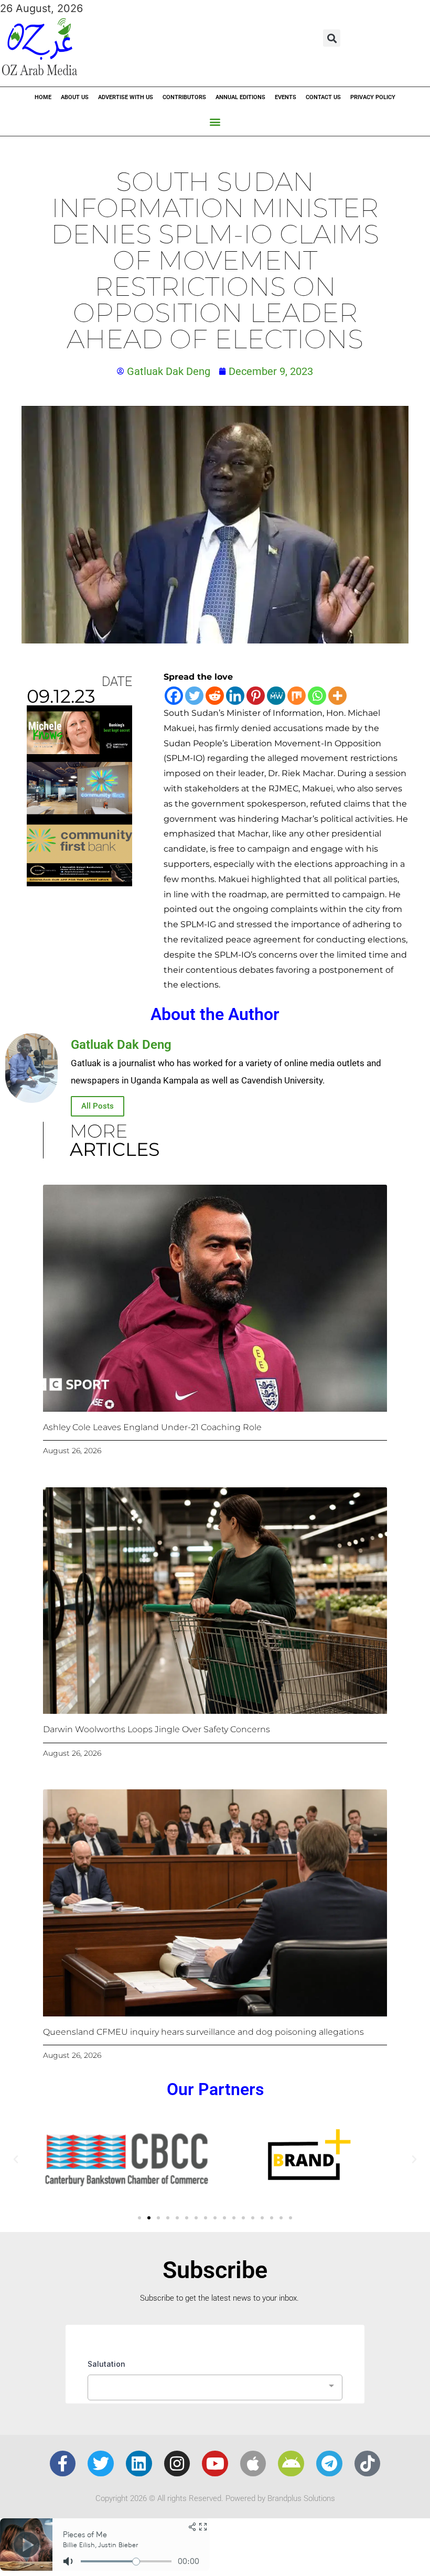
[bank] (79, 883)
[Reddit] (215, 696)
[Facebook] (174, 696)
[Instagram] (177, 2464)
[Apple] (253, 2464)
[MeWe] (276, 696)
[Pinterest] (256, 696)
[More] (337, 696)
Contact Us (323, 97)
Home (43, 97)
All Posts (98, 1106)
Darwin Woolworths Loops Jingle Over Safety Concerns (157, 1729)
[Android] (291, 2464)
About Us (75, 97)
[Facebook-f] (63, 2464)
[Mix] (297, 696)
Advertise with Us (126, 97)
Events (286, 97)
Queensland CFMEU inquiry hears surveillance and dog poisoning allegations (203, 2032)
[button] (332, 38)
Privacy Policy (373, 97)
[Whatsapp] (317, 696)
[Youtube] (215, 2464)
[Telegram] (329, 2464)
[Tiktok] (368, 2464)
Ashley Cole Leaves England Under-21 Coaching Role (152, 1427)
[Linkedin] (235, 696)
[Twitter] (194, 696)
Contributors (184, 97)
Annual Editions (240, 97)
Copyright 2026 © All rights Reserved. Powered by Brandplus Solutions (215, 2498)
